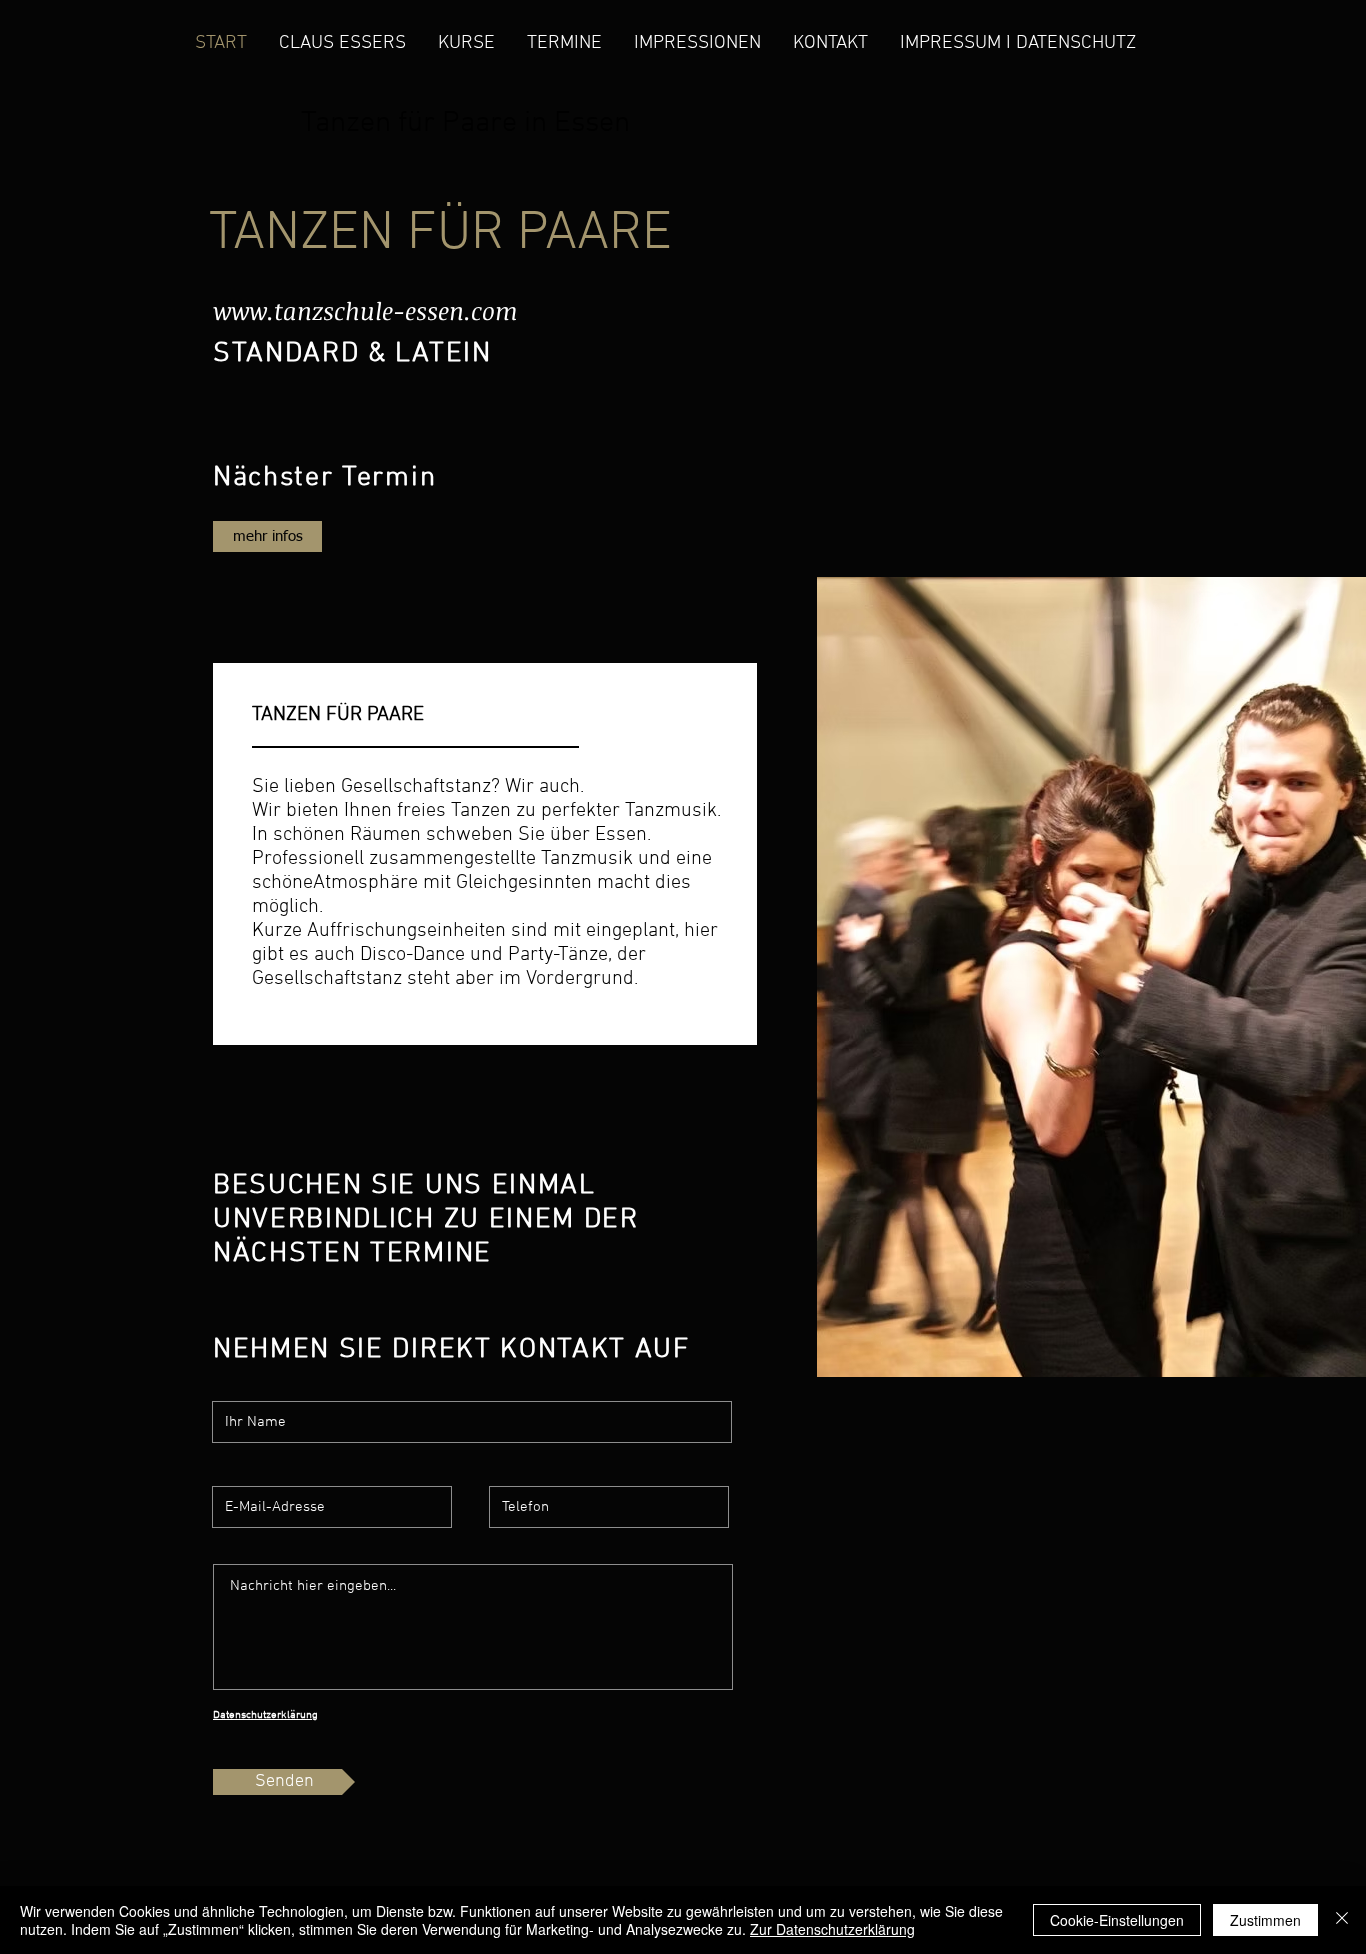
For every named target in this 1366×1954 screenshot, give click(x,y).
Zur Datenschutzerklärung (832, 1929)
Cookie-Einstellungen (1117, 1920)
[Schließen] (1342, 1920)
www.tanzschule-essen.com (365, 310)
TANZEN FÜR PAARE (440, 234)
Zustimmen (1265, 1920)
